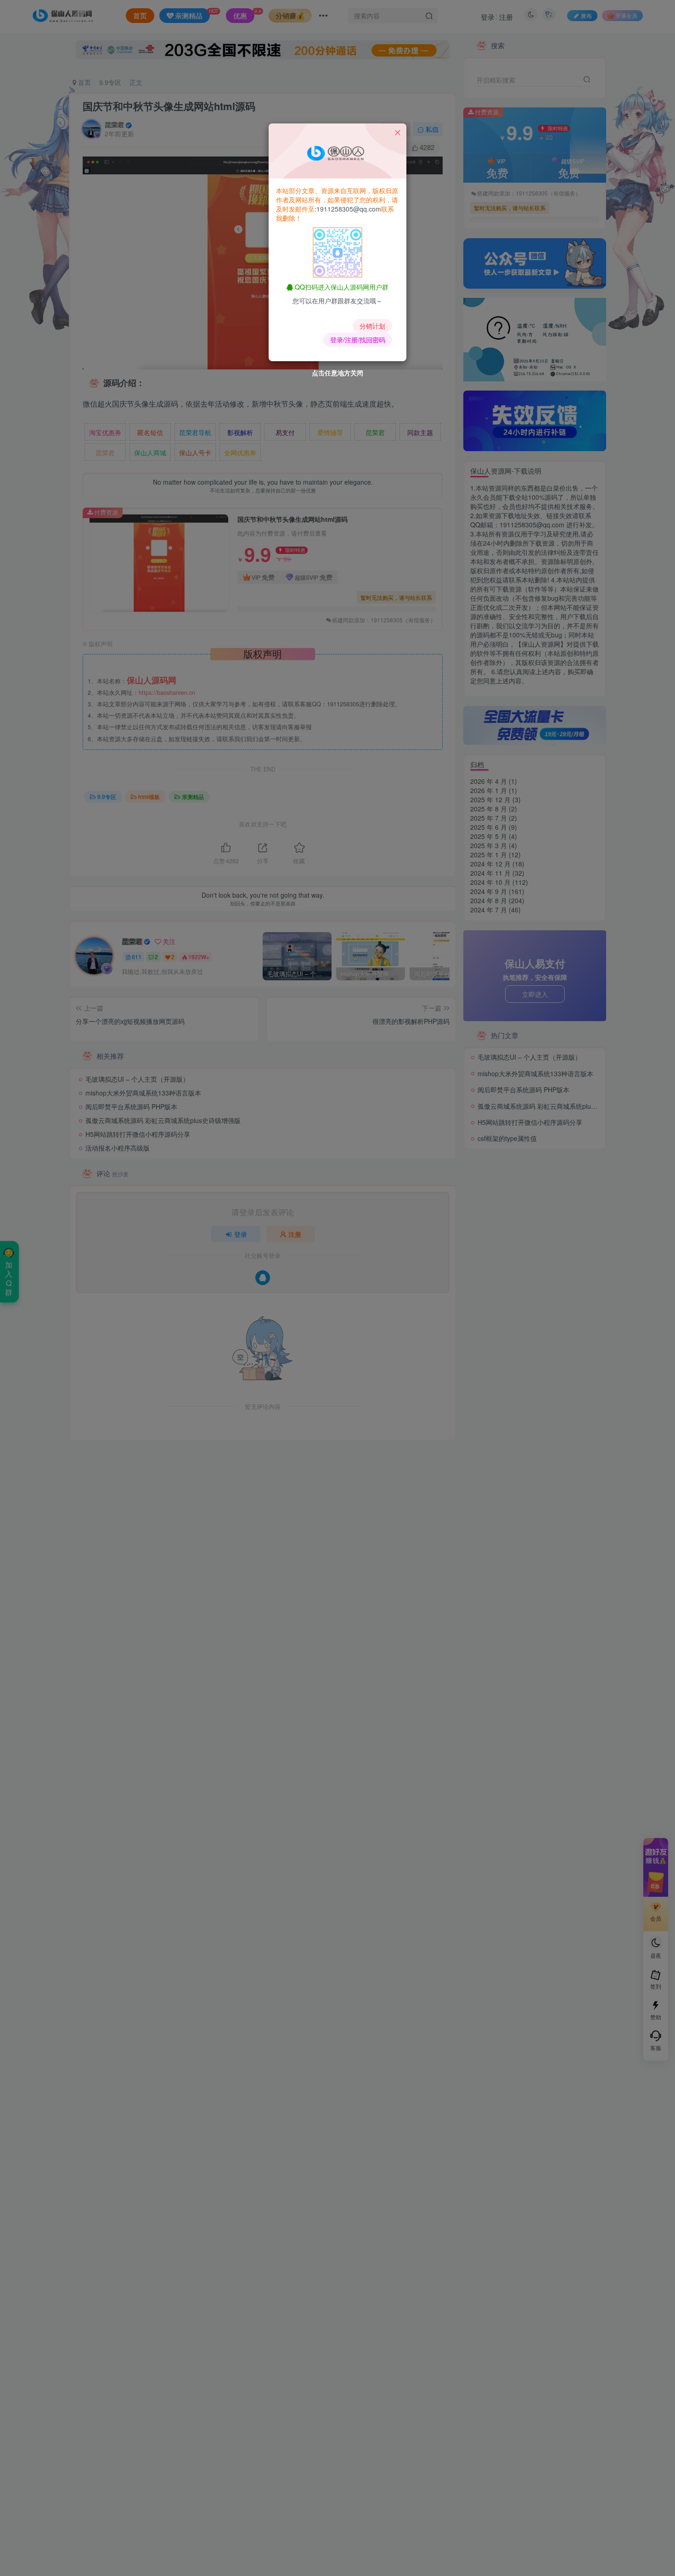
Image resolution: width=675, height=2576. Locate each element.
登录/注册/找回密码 (358, 340)
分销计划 (372, 326)
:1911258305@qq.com (348, 209)
